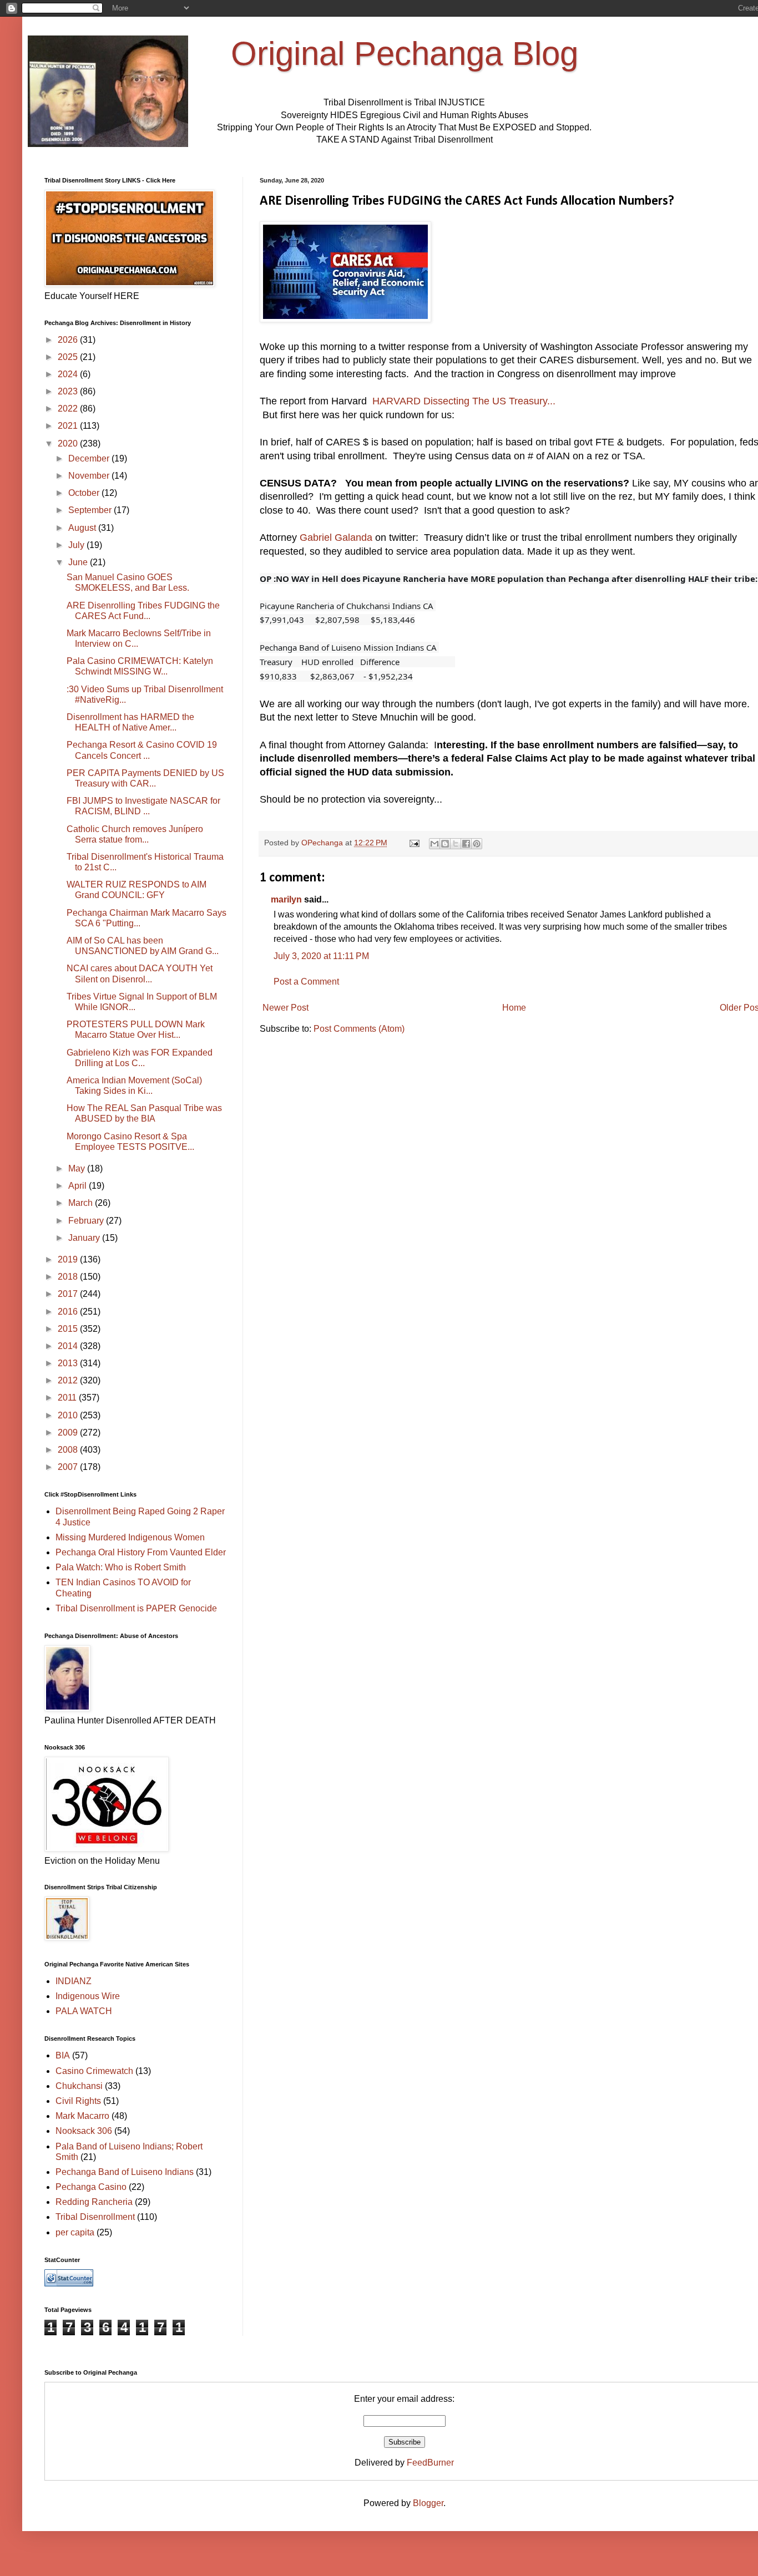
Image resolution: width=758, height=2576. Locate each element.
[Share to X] (456, 844)
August (83, 528)
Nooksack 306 (84, 2131)
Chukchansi (79, 2086)
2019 (69, 1259)
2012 (69, 1380)
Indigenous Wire (88, 1996)
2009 (69, 1432)
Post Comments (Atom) (359, 1029)
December (90, 458)
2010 (69, 1415)
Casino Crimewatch (94, 2071)
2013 (69, 1363)
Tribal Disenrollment (95, 2217)
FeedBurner (430, 2463)
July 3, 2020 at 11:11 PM (321, 956)
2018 (69, 1277)
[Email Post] (414, 843)
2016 (69, 1312)
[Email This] (434, 844)
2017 (69, 1294)
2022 (69, 409)
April (79, 1186)
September (91, 510)
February (87, 1221)
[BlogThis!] (445, 844)
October (85, 493)
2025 (69, 357)
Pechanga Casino (91, 2187)
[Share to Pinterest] (477, 844)
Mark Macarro (82, 2116)
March (82, 1203)
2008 (69, 1450)
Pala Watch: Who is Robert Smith (121, 1567)
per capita (75, 2232)
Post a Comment (306, 982)
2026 (69, 340)
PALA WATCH (84, 2011)
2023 (69, 391)
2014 (69, 1346)
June (79, 562)
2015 (69, 1329)
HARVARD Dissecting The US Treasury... (464, 401)
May (78, 1168)
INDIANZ (74, 1981)
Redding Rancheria (94, 2202)
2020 (69, 443)
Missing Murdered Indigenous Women (130, 1537)
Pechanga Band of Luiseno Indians (125, 2172)
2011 (68, 1398)
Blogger (428, 2503)
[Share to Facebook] (466, 844)
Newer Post (285, 1008)
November (90, 476)
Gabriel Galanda (336, 537)
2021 (69, 426)
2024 (69, 374)
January (85, 1238)
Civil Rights (78, 2101)
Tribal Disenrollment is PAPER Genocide (136, 1608)
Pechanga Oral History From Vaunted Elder (141, 1552)
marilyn (286, 899)
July (77, 545)
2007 (69, 1467)
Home (514, 1008)
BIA (63, 2055)
